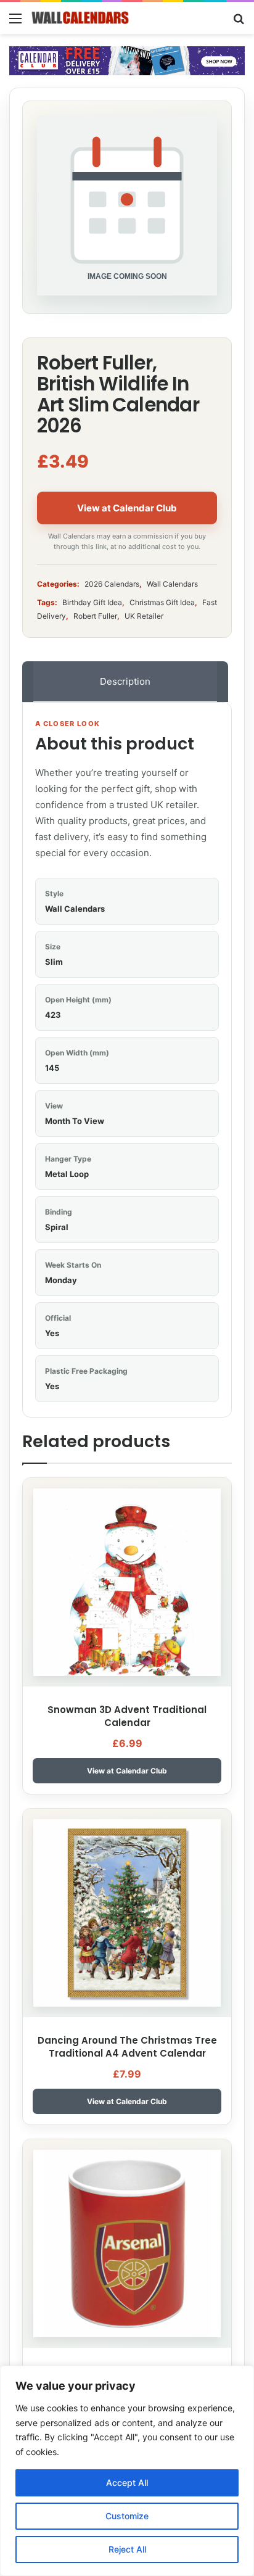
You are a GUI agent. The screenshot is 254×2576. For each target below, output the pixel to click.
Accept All (127, 2483)
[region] (127, 2471)
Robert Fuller (95, 616)
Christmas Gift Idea (162, 602)
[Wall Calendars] (80, 18)
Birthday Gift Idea (92, 602)
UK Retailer (144, 616)
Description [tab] (125, 681)
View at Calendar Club (127, 508)
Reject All (127, 2549)
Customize (127, 2516)
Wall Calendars (172, 584)
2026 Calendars (112, 584)
